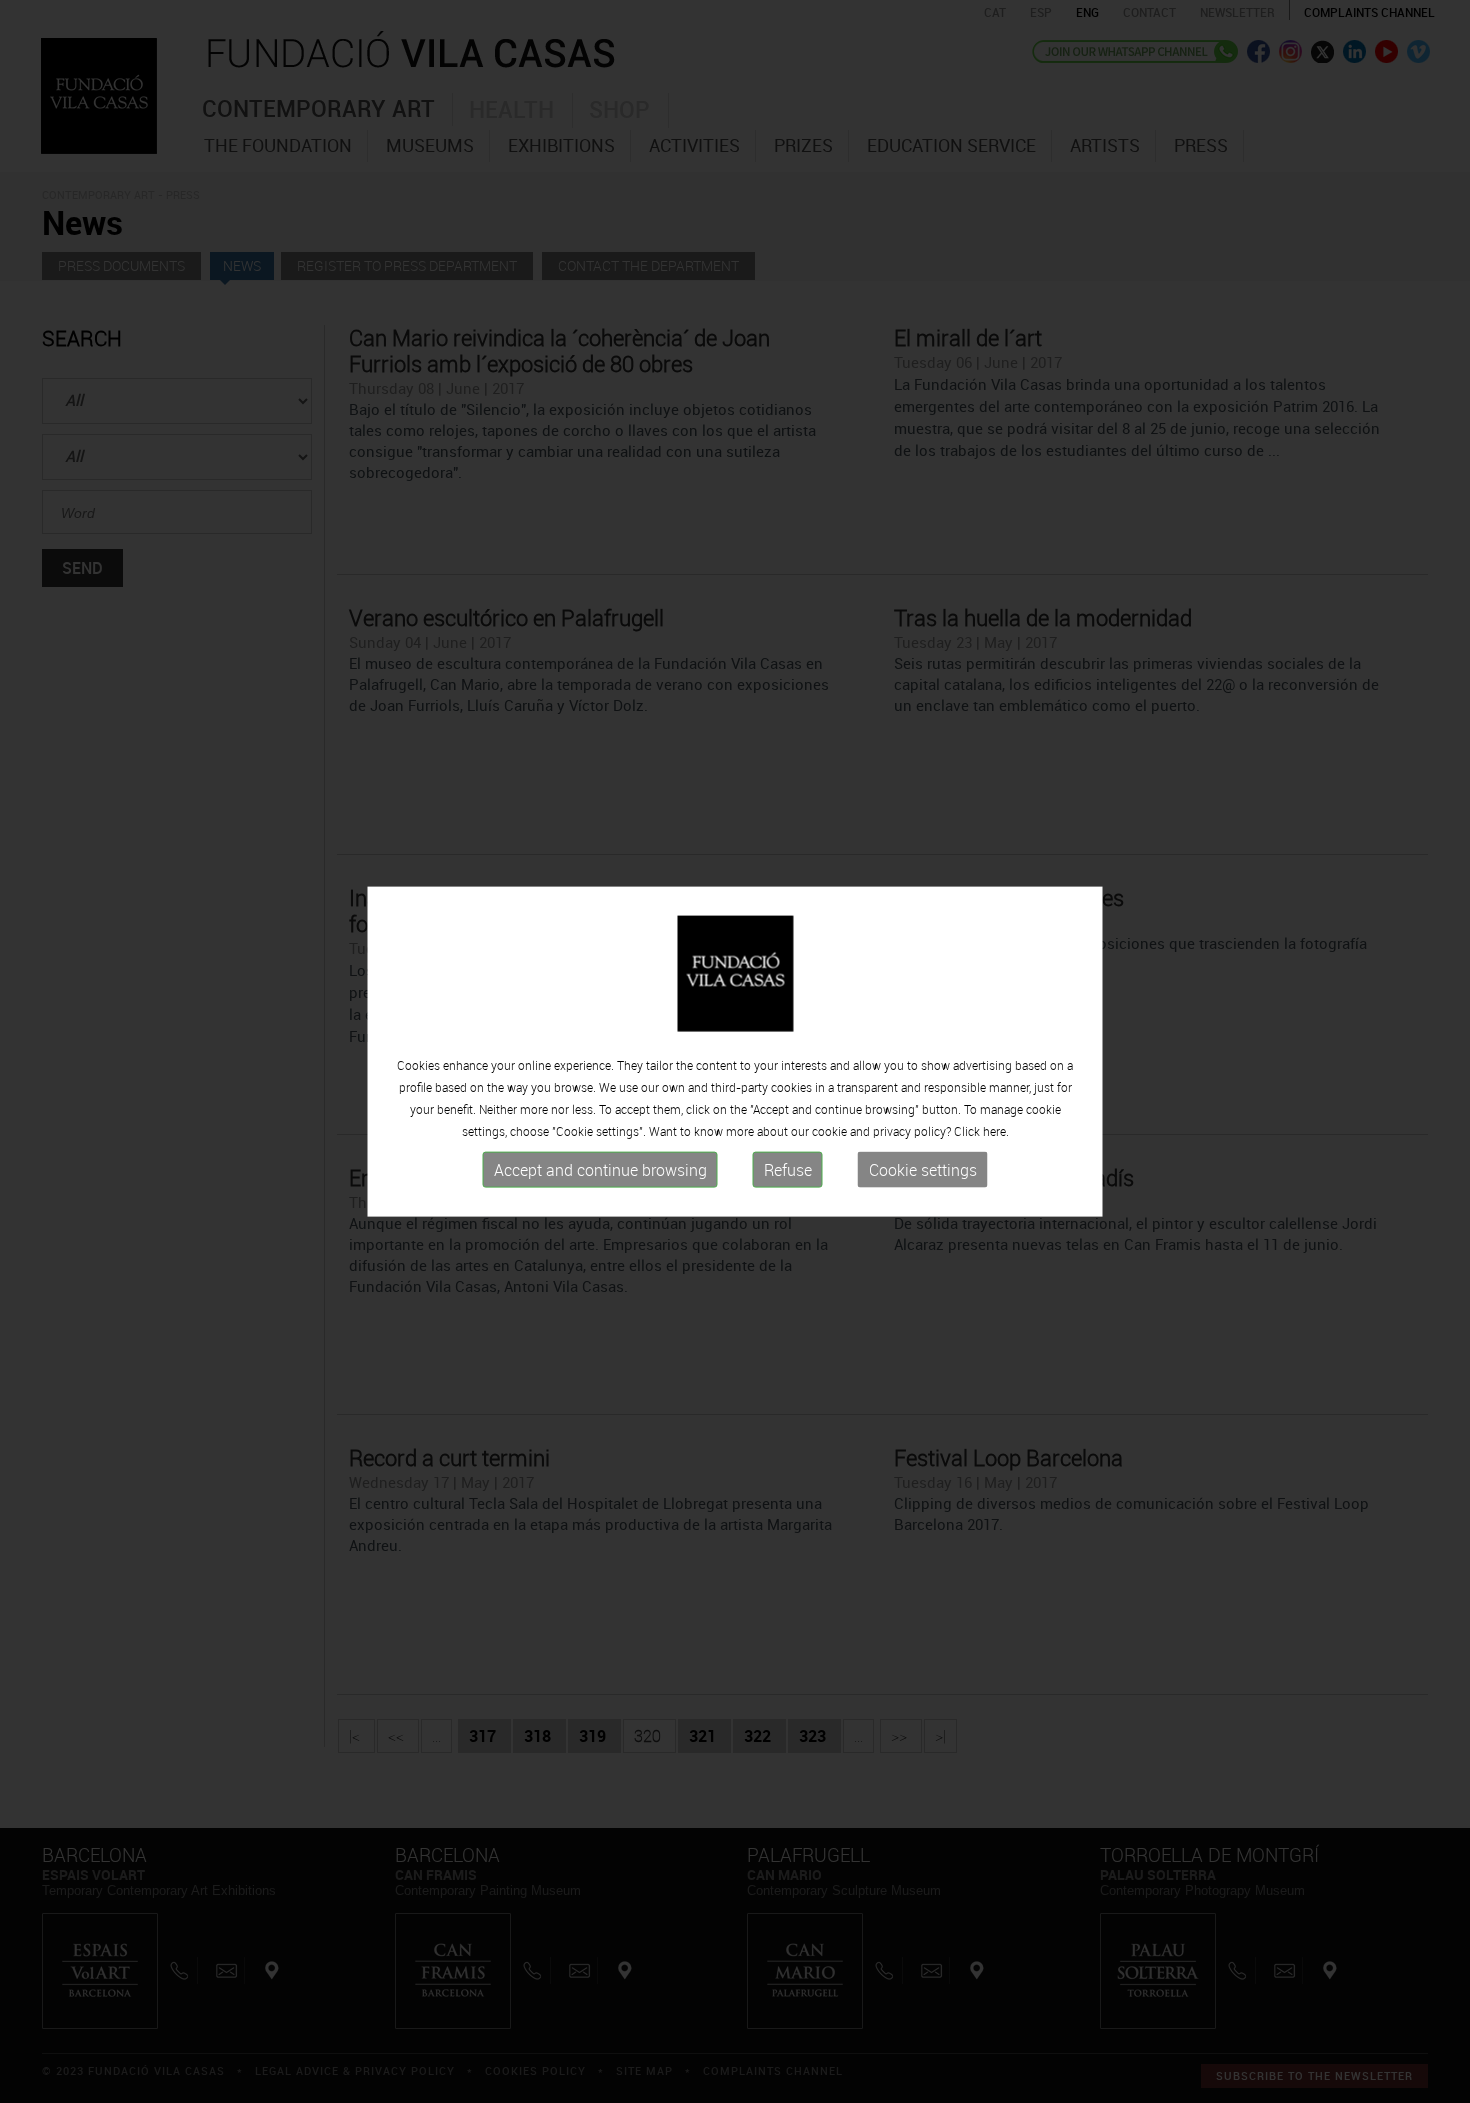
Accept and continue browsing (600, 1170)
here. (996, 1131)
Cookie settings (923, 1170)
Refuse (788, 1170)
